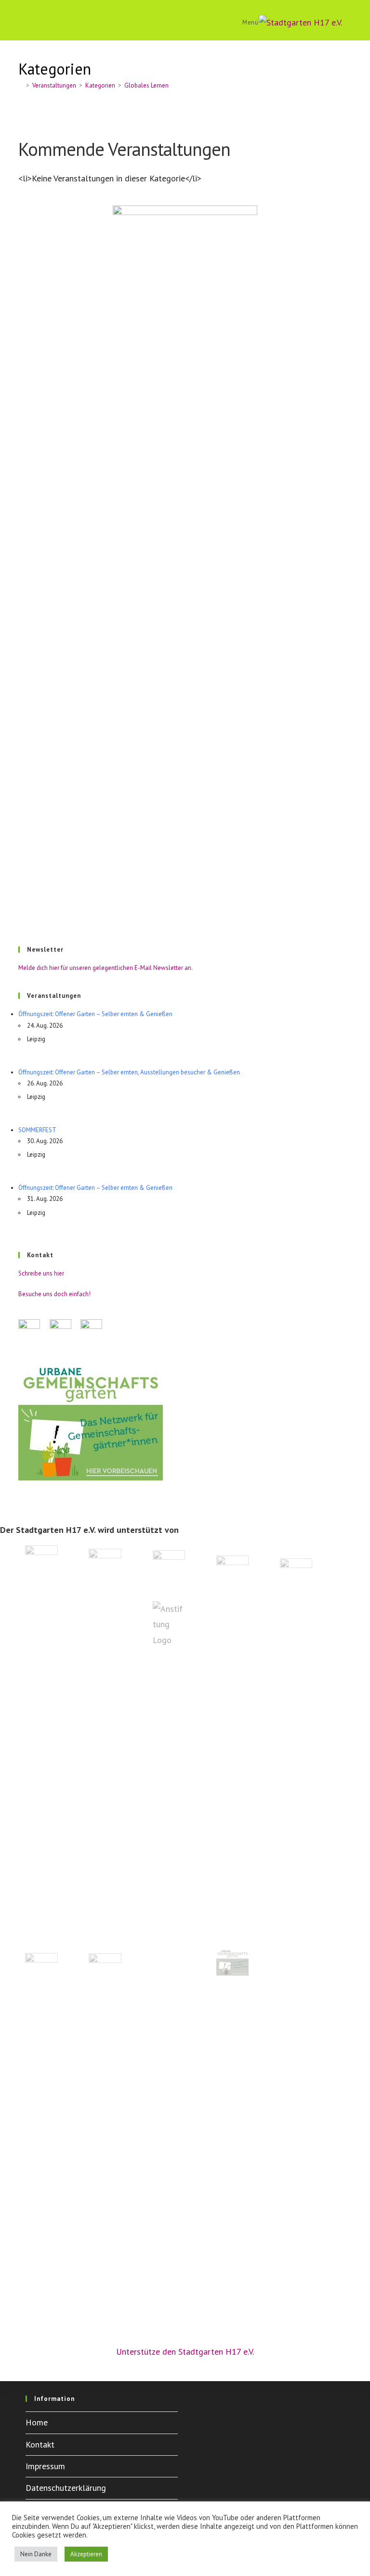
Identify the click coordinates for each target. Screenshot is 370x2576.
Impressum (45, 2466)
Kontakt (40, 2444)
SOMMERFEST (37, 1130)
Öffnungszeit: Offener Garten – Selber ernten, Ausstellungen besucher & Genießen (129, 1072)
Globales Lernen (146, 85)
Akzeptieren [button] (86, 2554)
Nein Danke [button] (36, 2554)
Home (37, 2422)
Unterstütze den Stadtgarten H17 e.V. (185, 2352)
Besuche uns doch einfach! (54, 1294)
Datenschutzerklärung (66, 2488)
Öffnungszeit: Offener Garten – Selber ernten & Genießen (95, 1014)
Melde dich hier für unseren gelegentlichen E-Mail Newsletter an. (106, 968)
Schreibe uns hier (41, 1273)
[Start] (21, 85)
